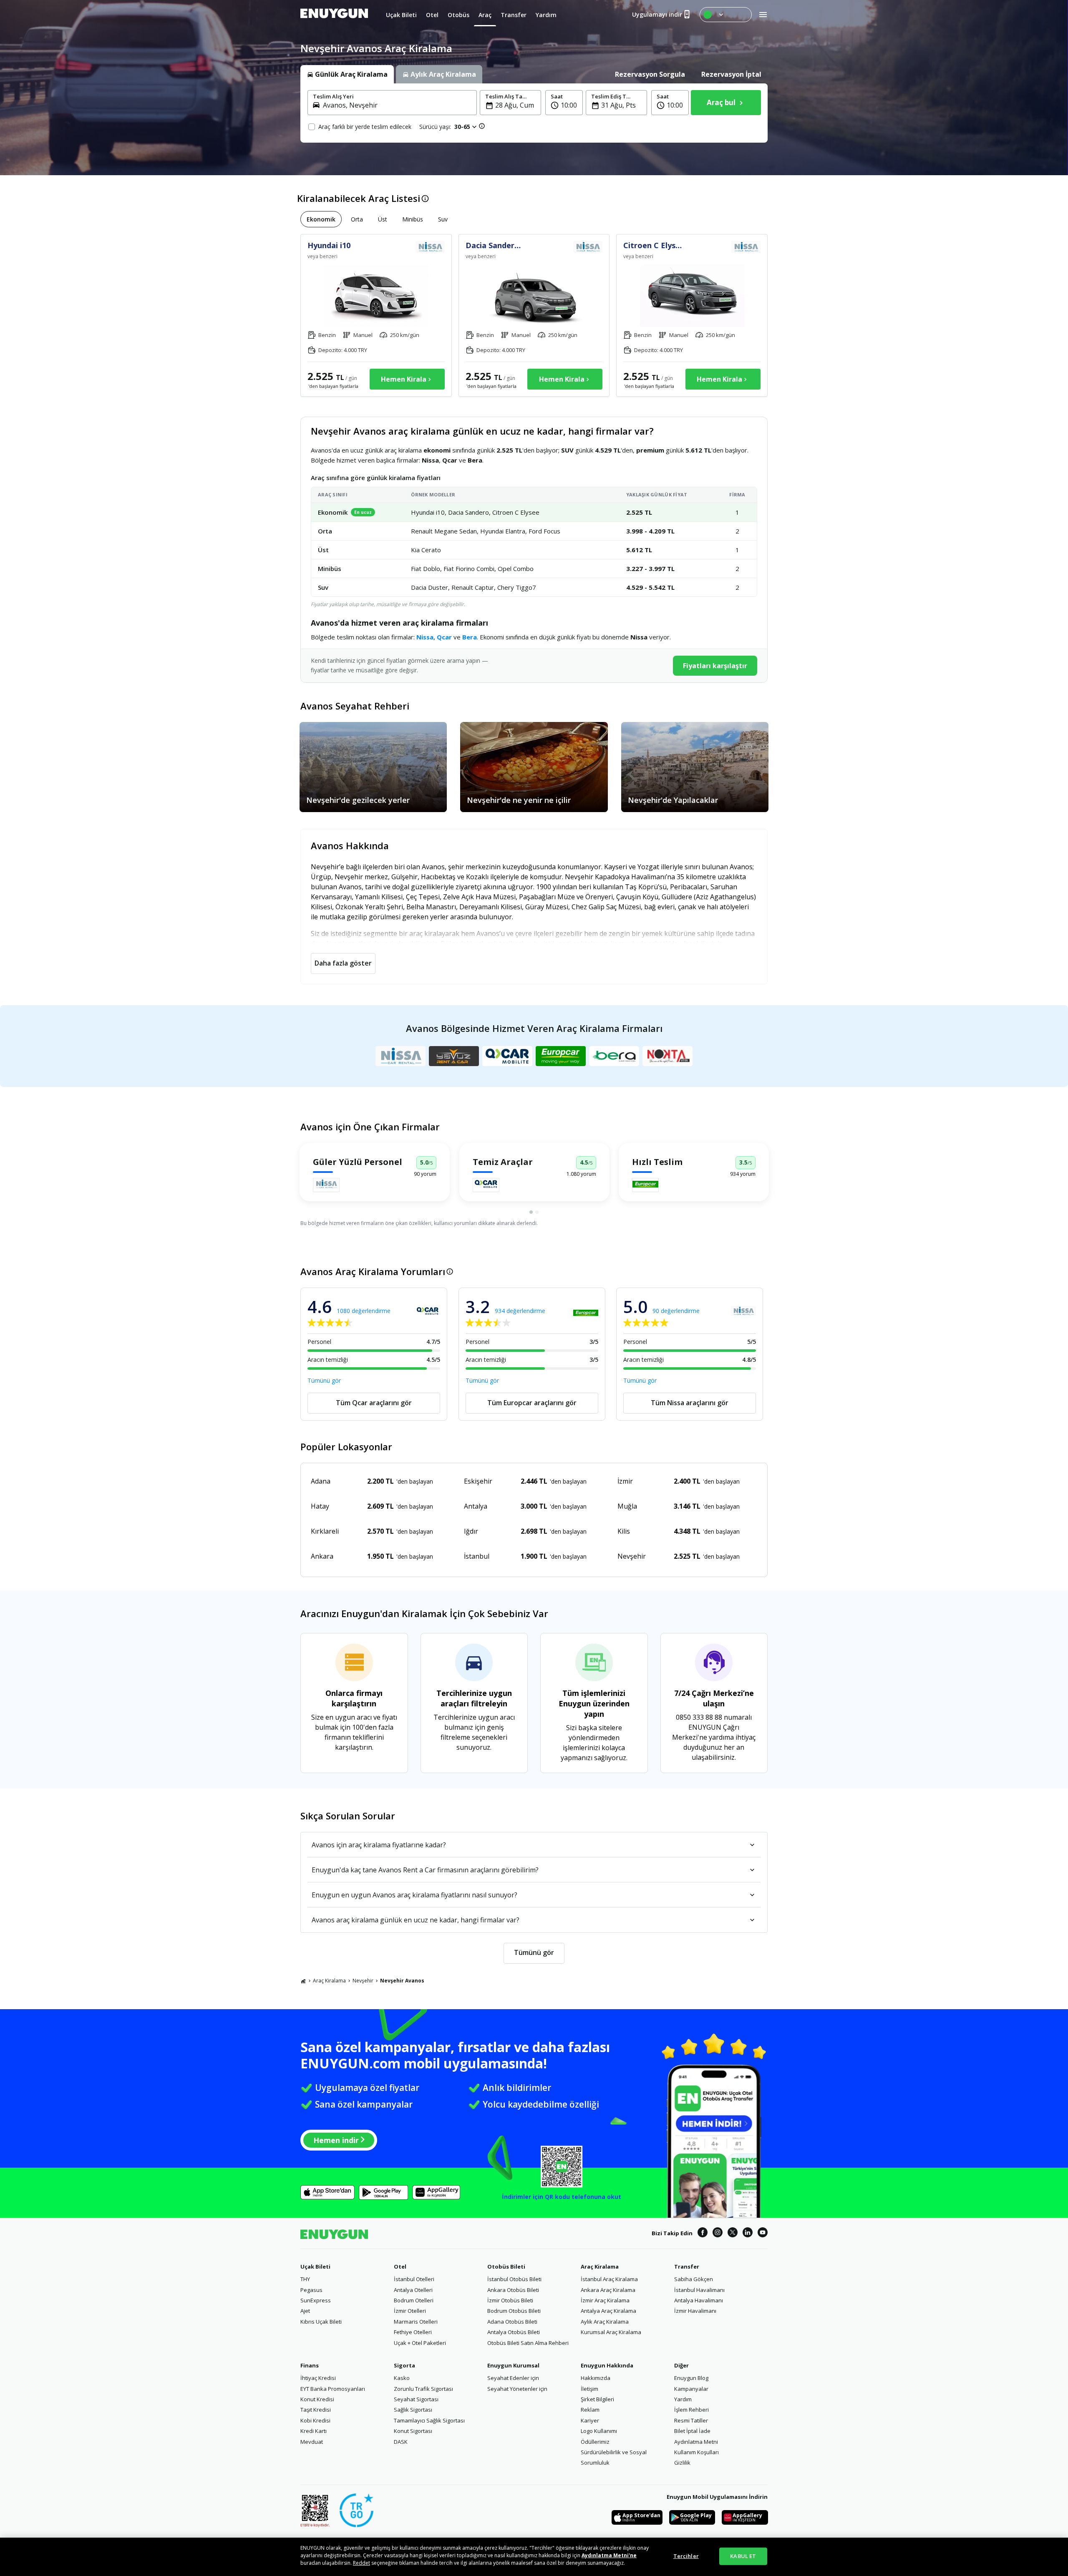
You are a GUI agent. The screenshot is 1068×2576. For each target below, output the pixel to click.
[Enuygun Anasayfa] (334, 15)
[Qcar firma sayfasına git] (486, 1185)
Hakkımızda (596, 2378)
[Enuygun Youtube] (763, 2234)
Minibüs (413, 219)
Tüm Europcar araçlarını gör (532, 1403)
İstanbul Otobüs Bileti (514, 2279)
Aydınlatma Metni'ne (609, 2555)
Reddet (361, 2563)
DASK (401, 2442)
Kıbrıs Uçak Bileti (321, 2322)
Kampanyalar (691, 2389)
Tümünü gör (324, 1380)
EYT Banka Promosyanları (333, 2389)
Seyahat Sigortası (416, 2399)
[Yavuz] (454, 1056)
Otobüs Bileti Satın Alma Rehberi (528, 2343)
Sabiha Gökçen (694, 2279)
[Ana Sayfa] (303, 1981)
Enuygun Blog (691, 2378)
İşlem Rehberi (691, 2410)
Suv (443, 219)
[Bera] (614, 1056)
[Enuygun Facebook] (703, 2234)
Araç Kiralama (329, 1981)
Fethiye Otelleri (413, 2332)
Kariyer (590, 2420)
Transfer (687, 2267)
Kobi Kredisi (315, 2420)
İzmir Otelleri (410, 2311)
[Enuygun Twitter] (733, 2234)
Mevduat (312, 2442)
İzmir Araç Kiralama (605, 2300)
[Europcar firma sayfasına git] (645, 1185)
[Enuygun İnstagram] (718, 2234)
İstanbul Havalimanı (699, 2290)
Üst (383, 219)
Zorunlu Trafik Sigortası (423, 2389)
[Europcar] (561, 1056)
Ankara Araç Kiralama (608, 2290)
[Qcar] (507, 1056)
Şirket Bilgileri (597, 2399)
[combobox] (397, 105)
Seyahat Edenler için (513, 2378)
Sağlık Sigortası (413, 2410)
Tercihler (686, 2556)
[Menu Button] (726, 15)
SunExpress (316, 2300)
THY (305, 2279)
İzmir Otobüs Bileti (510, 2300)
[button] (564, 103)
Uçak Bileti (315, 2267)
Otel (400, 2267)
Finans (310, 2365)
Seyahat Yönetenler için (517, 2389)
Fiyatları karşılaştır (715, 666)
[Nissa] (400, 1056)
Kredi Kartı (314, 2431)
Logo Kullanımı (599, 2431)
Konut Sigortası (413, 2431)
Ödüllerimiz (595, 2442)
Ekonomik (321, 219)
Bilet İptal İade (692, 2431)
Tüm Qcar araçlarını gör (374, 1403)
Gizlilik (682, 2463)
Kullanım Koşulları (696, 2452)
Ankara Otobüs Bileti (513, 2290)
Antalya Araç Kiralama (608, 2311)
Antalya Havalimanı (699, 2300)
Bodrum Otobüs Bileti (514, 2311)
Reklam (590, 2410)
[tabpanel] (534, 113)
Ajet (305, 2311)
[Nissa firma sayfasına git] (326, 1185)
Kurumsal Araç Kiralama (611, 2332)
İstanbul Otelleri (414, 2279)
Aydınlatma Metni (696, 2442)
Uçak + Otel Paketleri (420, 2343)
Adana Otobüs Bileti (512, 2322)
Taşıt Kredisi (316, 2410)
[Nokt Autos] (667, 1056)
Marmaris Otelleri (416, 2322)
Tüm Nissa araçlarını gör (690, 1403)
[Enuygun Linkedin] (748, 2234)
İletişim (589, 2389)
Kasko (402, 2378)
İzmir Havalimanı (695, 2311)
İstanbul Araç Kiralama (609, 2279)
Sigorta (404, 2365)
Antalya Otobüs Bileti (514, 2332)
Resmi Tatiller (691, 2420)
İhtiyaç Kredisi (318, 2378)
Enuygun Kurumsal (513, 2365)
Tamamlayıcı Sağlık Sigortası (429, 2420)
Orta (357, 219)
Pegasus (311, 2290)
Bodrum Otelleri (414, 2300)
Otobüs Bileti (506, 2267)
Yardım (683, 2399)
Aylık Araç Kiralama (605, 2322)
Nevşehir (363, 1981)
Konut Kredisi (317, 2399)
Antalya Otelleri (413, 2290)
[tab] (347, 74)
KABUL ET (743, 2556)
